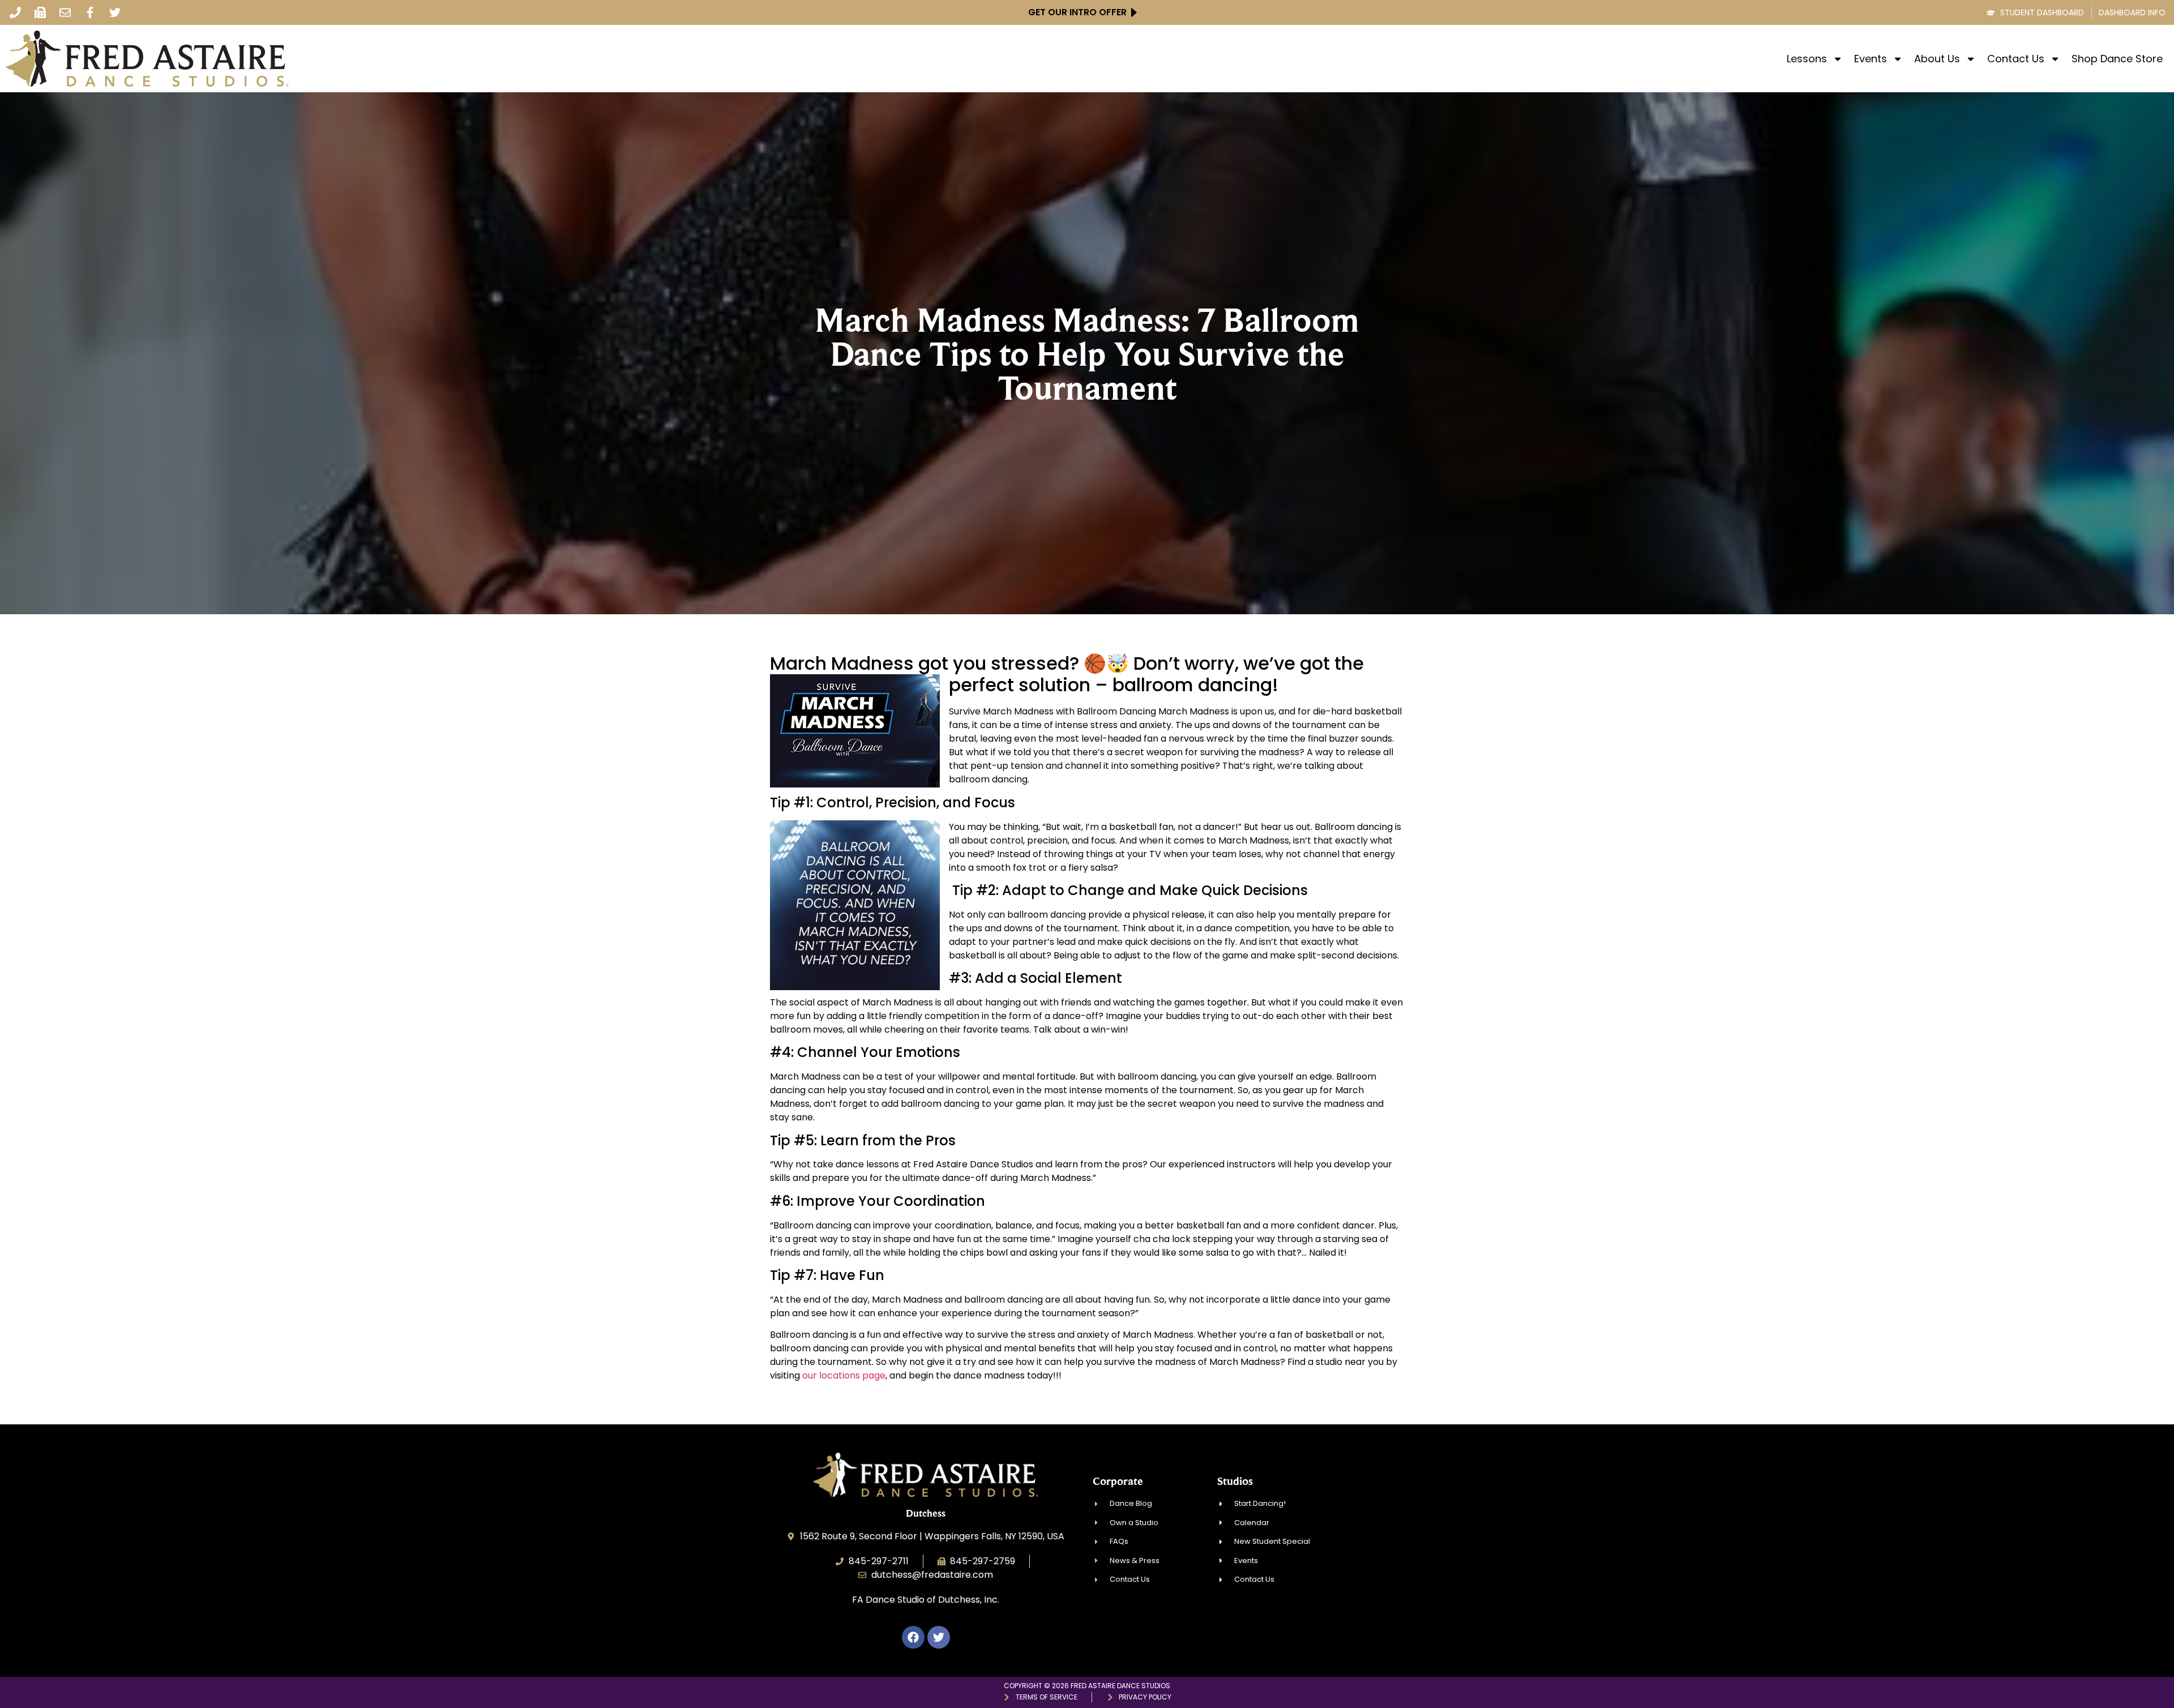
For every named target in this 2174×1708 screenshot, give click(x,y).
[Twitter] (115, 12)
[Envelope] (65, 12)
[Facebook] (913, 1637)
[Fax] (40, 12)
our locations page (844, 1375)
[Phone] (15, 12)
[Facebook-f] (90, 12)
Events (1871, 59)
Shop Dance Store (2117, 59)
